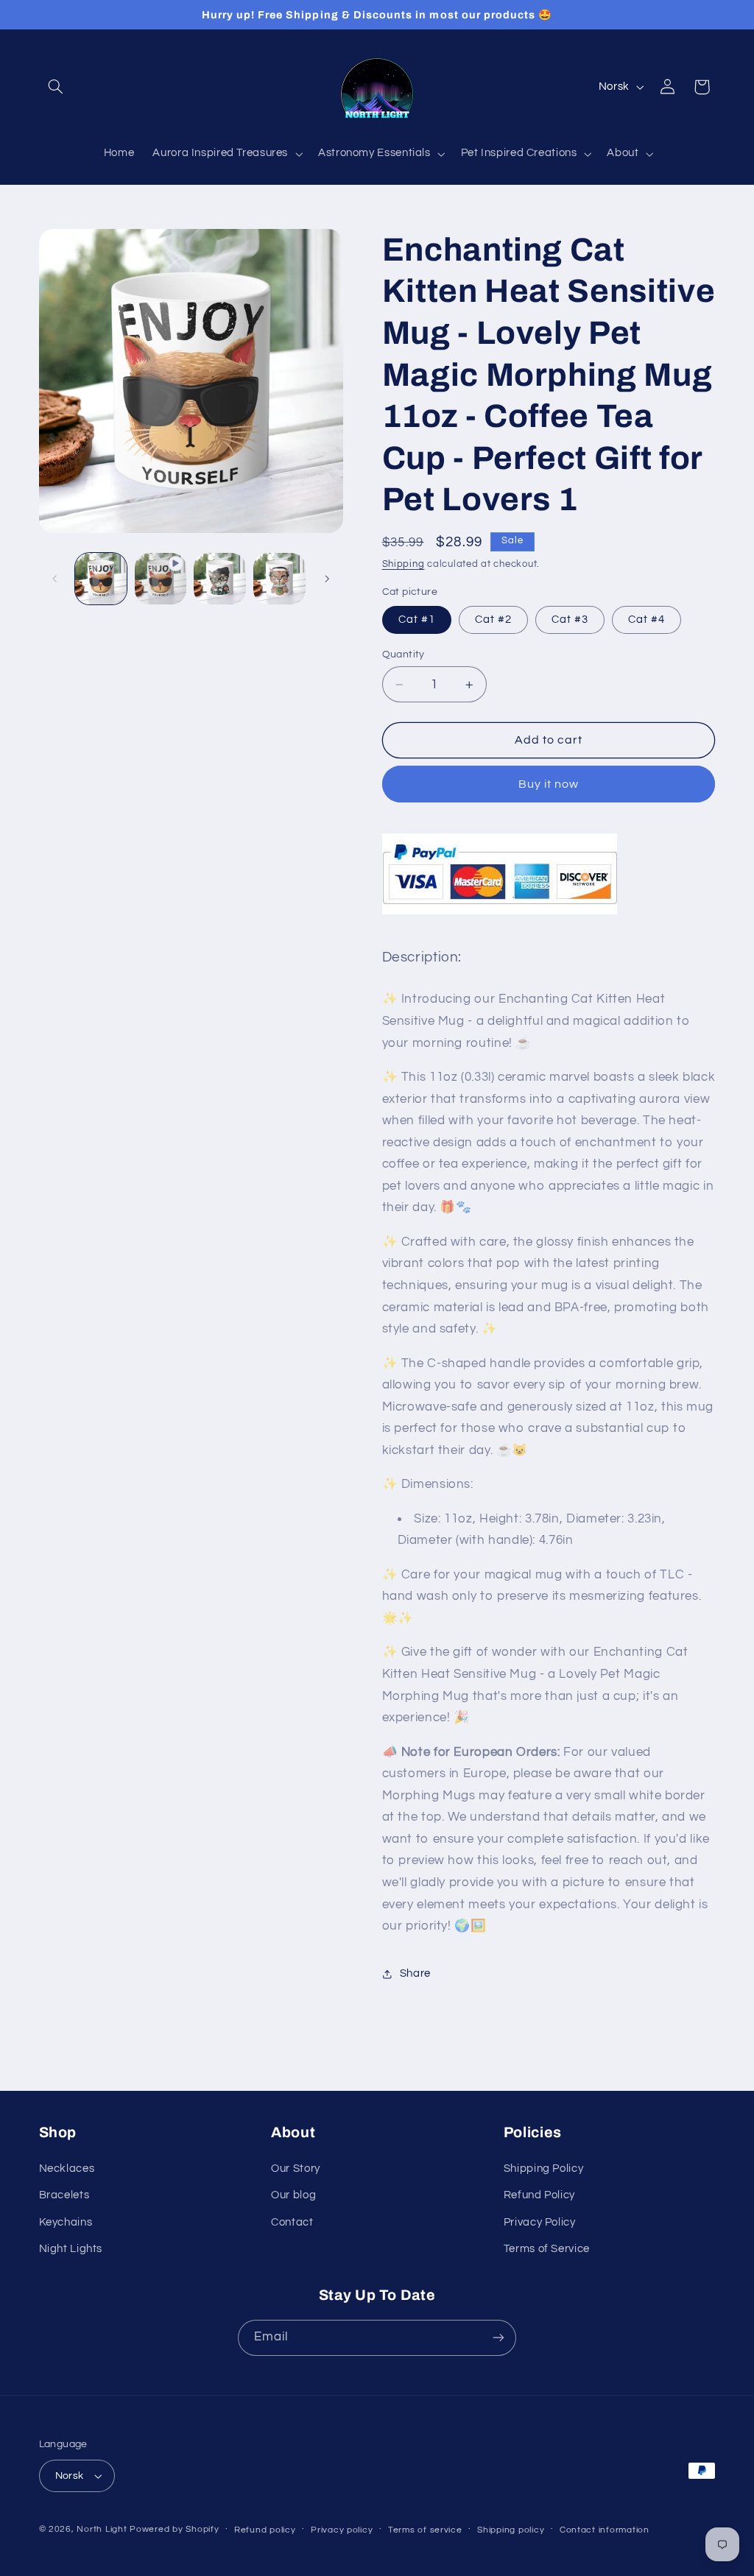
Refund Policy (539, 2195)
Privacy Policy (540, 2222)
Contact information (605, 2530)
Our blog (293, 2195)
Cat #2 (493, 620)
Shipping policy (511, 2530)
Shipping (404, 564)
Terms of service (425, 2530)
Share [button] (415, 1973)
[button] (56, 87)
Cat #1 (417, 620)
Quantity (404, 654)
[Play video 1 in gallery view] (161, 579)
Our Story (296, 2169)
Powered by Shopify (174, 2529)
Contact (292, 2222)
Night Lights (71, 2249)
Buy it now (549, 784)
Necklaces (67, 2169)
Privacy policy (342, 2530)
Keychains (66, 2222)
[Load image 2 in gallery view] (219, 579)
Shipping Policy (543, 2169)
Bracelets (64, 2195)
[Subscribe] (498, 2338)
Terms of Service (547, 2249)
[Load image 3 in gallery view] (279, 579)
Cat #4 (646, 620)
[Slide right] (327, 579)
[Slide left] (55, 579)
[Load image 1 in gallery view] (101, 579)
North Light (102, 2529)
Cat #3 (570, 620)
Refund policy (265, 2530)
